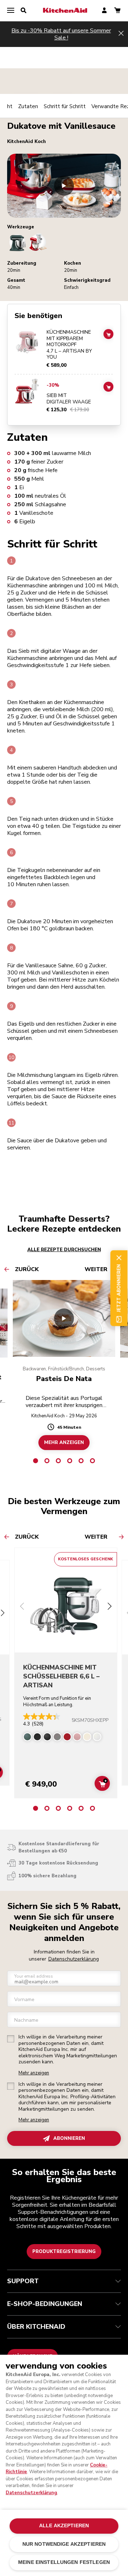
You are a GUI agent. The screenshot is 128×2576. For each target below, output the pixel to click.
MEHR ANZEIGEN (64, 1443)
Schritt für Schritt (65, 106)
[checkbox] (11, 2039)
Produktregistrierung (64, 2252)
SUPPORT (23, 2281)
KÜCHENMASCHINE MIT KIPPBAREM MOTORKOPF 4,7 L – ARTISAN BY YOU (69, 345)
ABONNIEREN (69, 2138)
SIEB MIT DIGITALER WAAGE (69, 399)
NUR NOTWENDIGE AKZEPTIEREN (64, 2544)
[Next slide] (110, 1607)
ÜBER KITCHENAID (36, 2327)
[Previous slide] (22, 1607)
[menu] (11, 11)
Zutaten (28, 106)
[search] (23, 11)
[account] (104, 11)
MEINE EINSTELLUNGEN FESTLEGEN (64, 2562)
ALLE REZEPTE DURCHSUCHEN (64, 1250)
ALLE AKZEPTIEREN (64, 2526)
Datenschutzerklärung (74, 1959)
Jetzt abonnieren (119, 1288)
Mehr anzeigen (34, 2073)
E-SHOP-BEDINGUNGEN (45, 2304)
